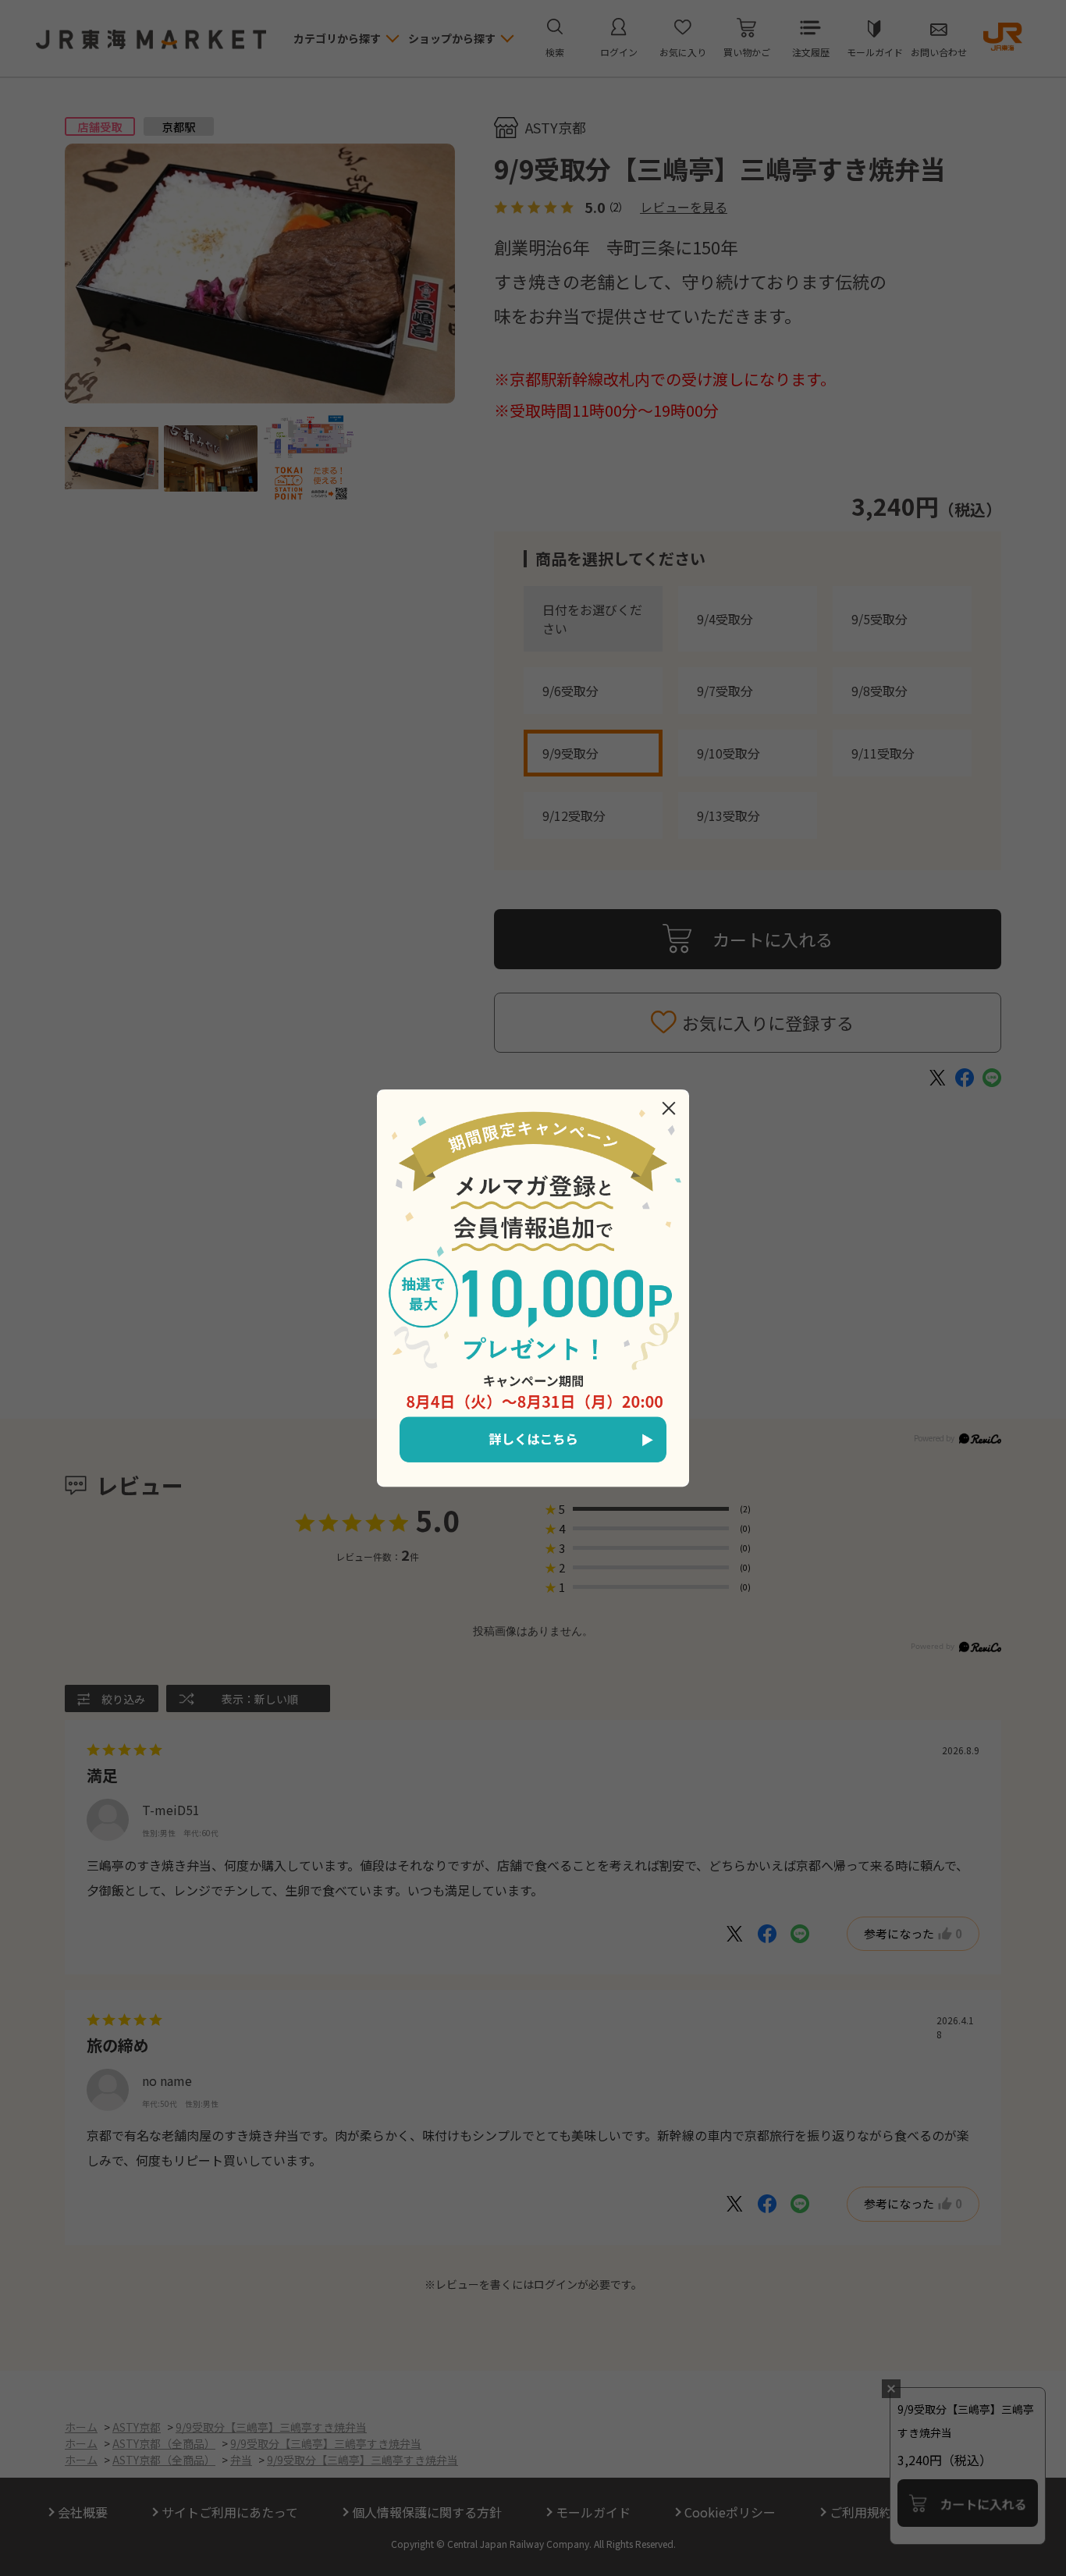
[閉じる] (669, 1108)
